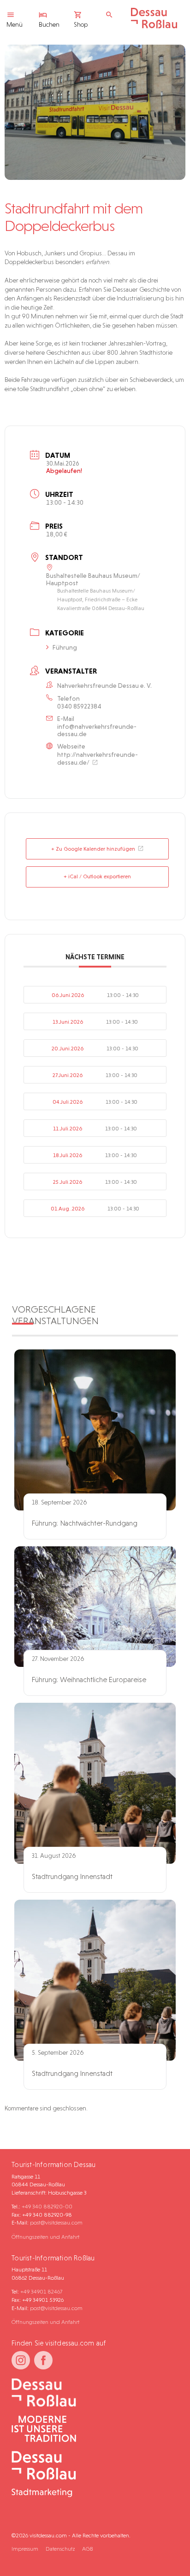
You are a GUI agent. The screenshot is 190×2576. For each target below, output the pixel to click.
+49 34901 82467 (41, 2291)
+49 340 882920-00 (47, 2206)
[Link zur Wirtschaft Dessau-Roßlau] (91, 2429)
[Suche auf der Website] (112, 15)
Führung (65, 647)
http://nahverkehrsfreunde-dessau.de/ (98, 758)
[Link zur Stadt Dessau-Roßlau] (91, 2393)
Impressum (25, 2549)
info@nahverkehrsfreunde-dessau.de (97, 730)
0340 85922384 (79, 706)
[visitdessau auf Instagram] (21, 2360)
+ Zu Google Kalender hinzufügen (93, 849)
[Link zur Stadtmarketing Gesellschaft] (91, 2475)
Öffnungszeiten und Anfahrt (45, 2237)
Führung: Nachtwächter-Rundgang (85, 1523)
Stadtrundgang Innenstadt (72, 1876)
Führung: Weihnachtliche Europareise (89, 1680)
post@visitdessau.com (56, 2222)
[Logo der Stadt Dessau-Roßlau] (154, 26)
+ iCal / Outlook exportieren (97, 876)
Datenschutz (60, 2549)
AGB (87, 2549)
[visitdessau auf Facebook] (43, 2360)
